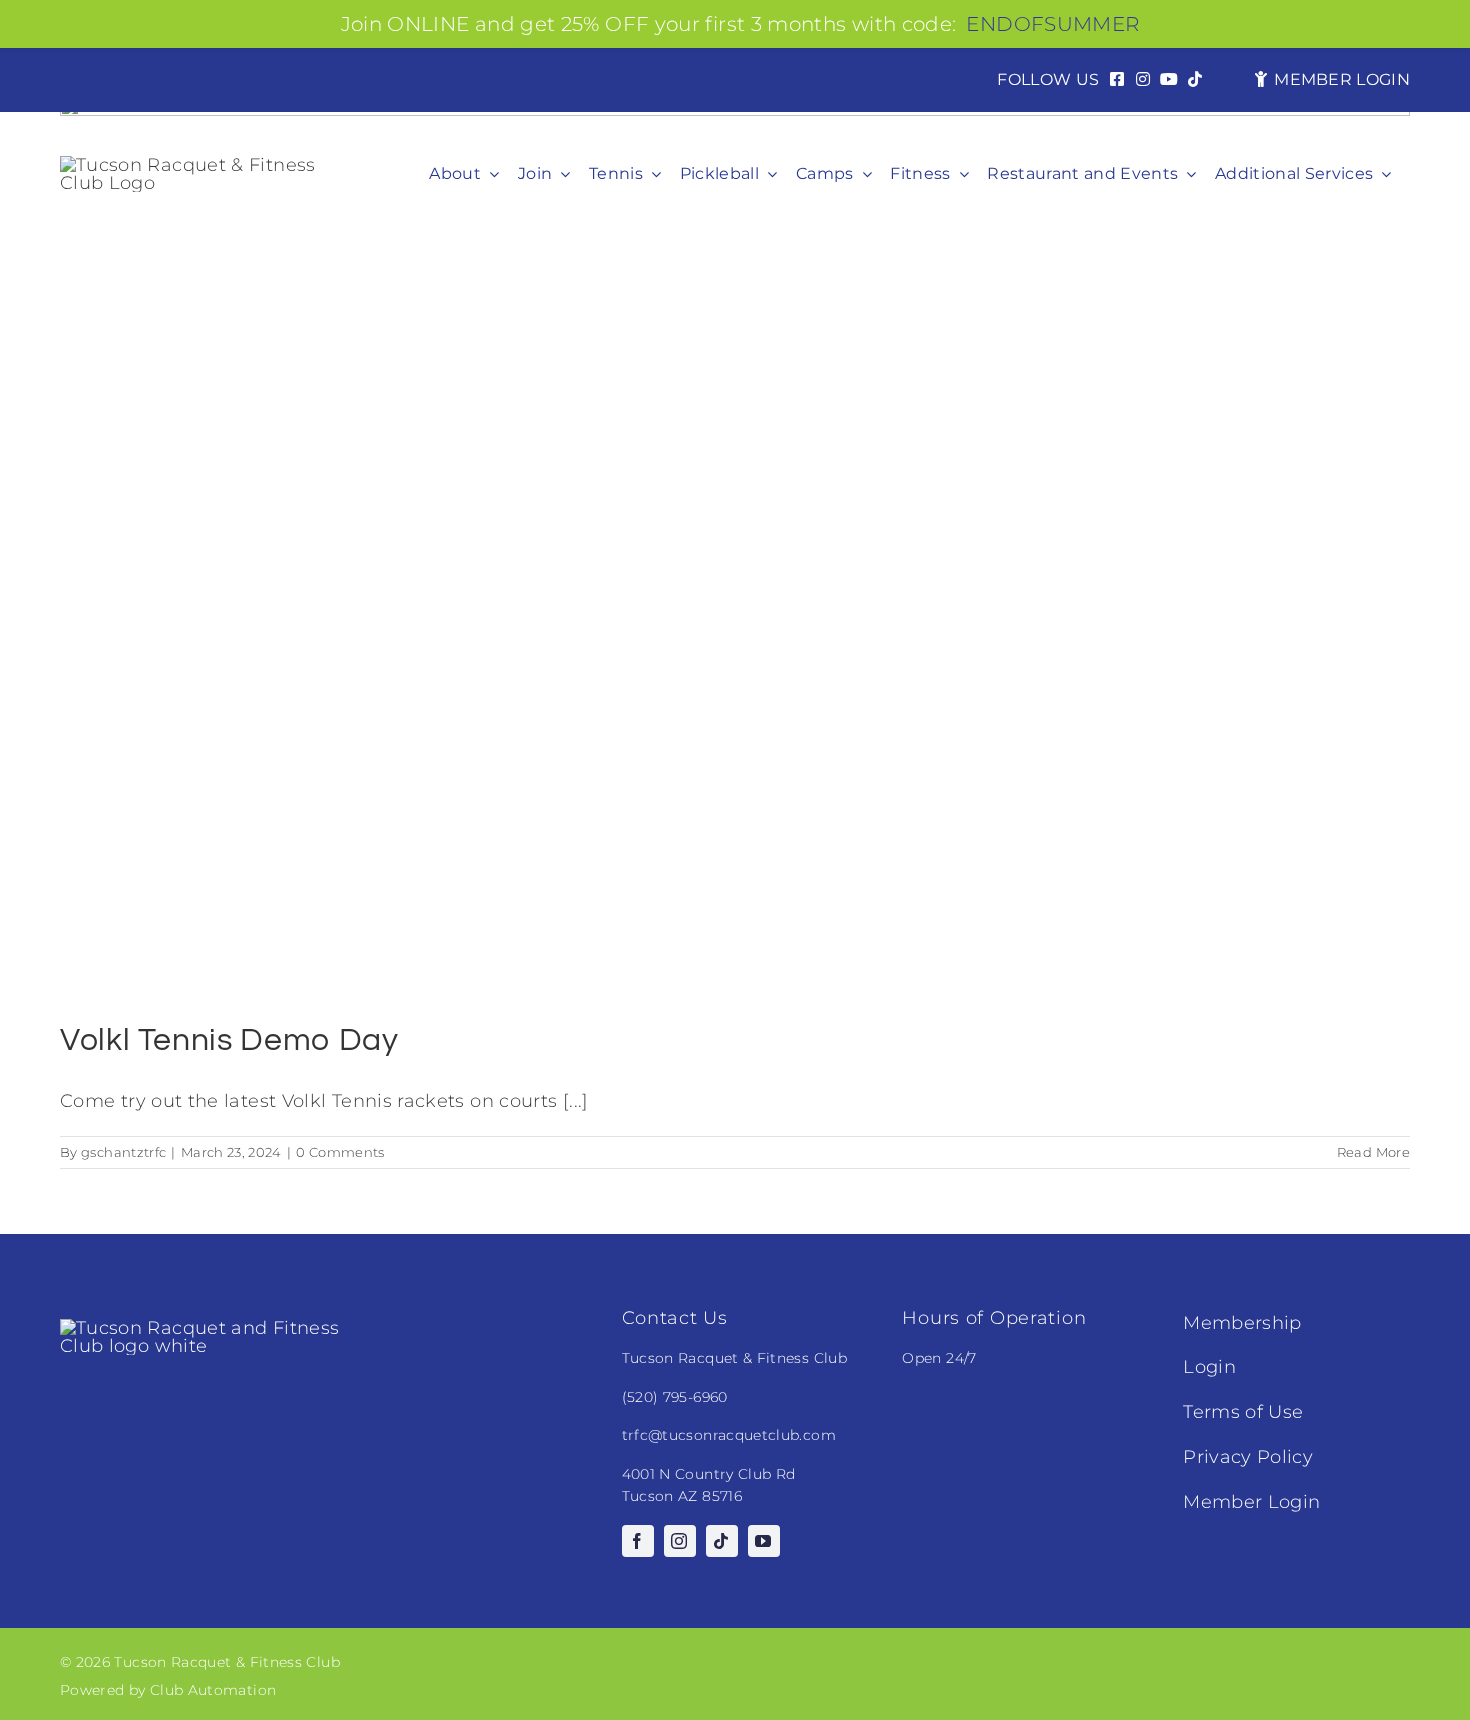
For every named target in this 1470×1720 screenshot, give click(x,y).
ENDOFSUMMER (1052, 24)
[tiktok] (722, 1541)
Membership (1242, 1323)
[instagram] (680, 1541)
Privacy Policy (1248, 1457)
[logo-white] (210, 1328)
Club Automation (213, 1690)
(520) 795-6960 (675, 1397)
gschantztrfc (123, 1152)
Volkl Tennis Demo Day (229, 1040)
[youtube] (764, 1541)
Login (1209, 1367)
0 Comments (340, 1152)
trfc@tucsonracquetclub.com (729, 1435)
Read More (1373, 1152)
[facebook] (638, 1541)
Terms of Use (1243, 1412)
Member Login (1251, 1502)
